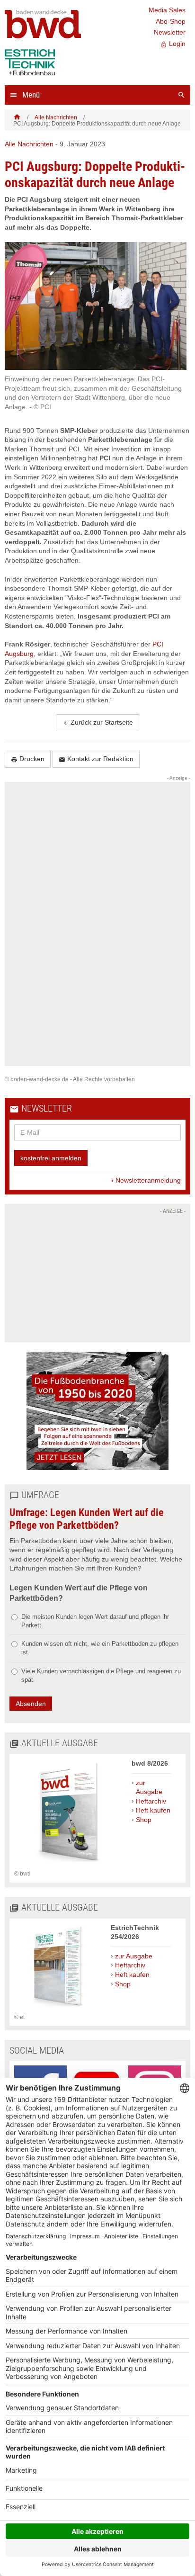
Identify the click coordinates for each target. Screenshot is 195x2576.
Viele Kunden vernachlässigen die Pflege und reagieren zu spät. (101, 1675)
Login (173, 44)
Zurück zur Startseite (97, 723)
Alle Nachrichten (56, 117)
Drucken (28, 759)
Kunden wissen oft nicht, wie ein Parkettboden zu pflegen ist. (100, 1648)
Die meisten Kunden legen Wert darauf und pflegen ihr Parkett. (95, 1621)
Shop (144, 1820)
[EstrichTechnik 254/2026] (58, 2008)
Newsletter (170, 32)
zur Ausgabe (149, 1787)
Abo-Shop (171, 21)
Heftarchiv (151, 1801)
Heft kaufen (153, 1810)
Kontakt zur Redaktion (96, 759)
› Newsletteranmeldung (146, 1180)
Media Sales (167, 10)
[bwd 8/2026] (68, 1865)
